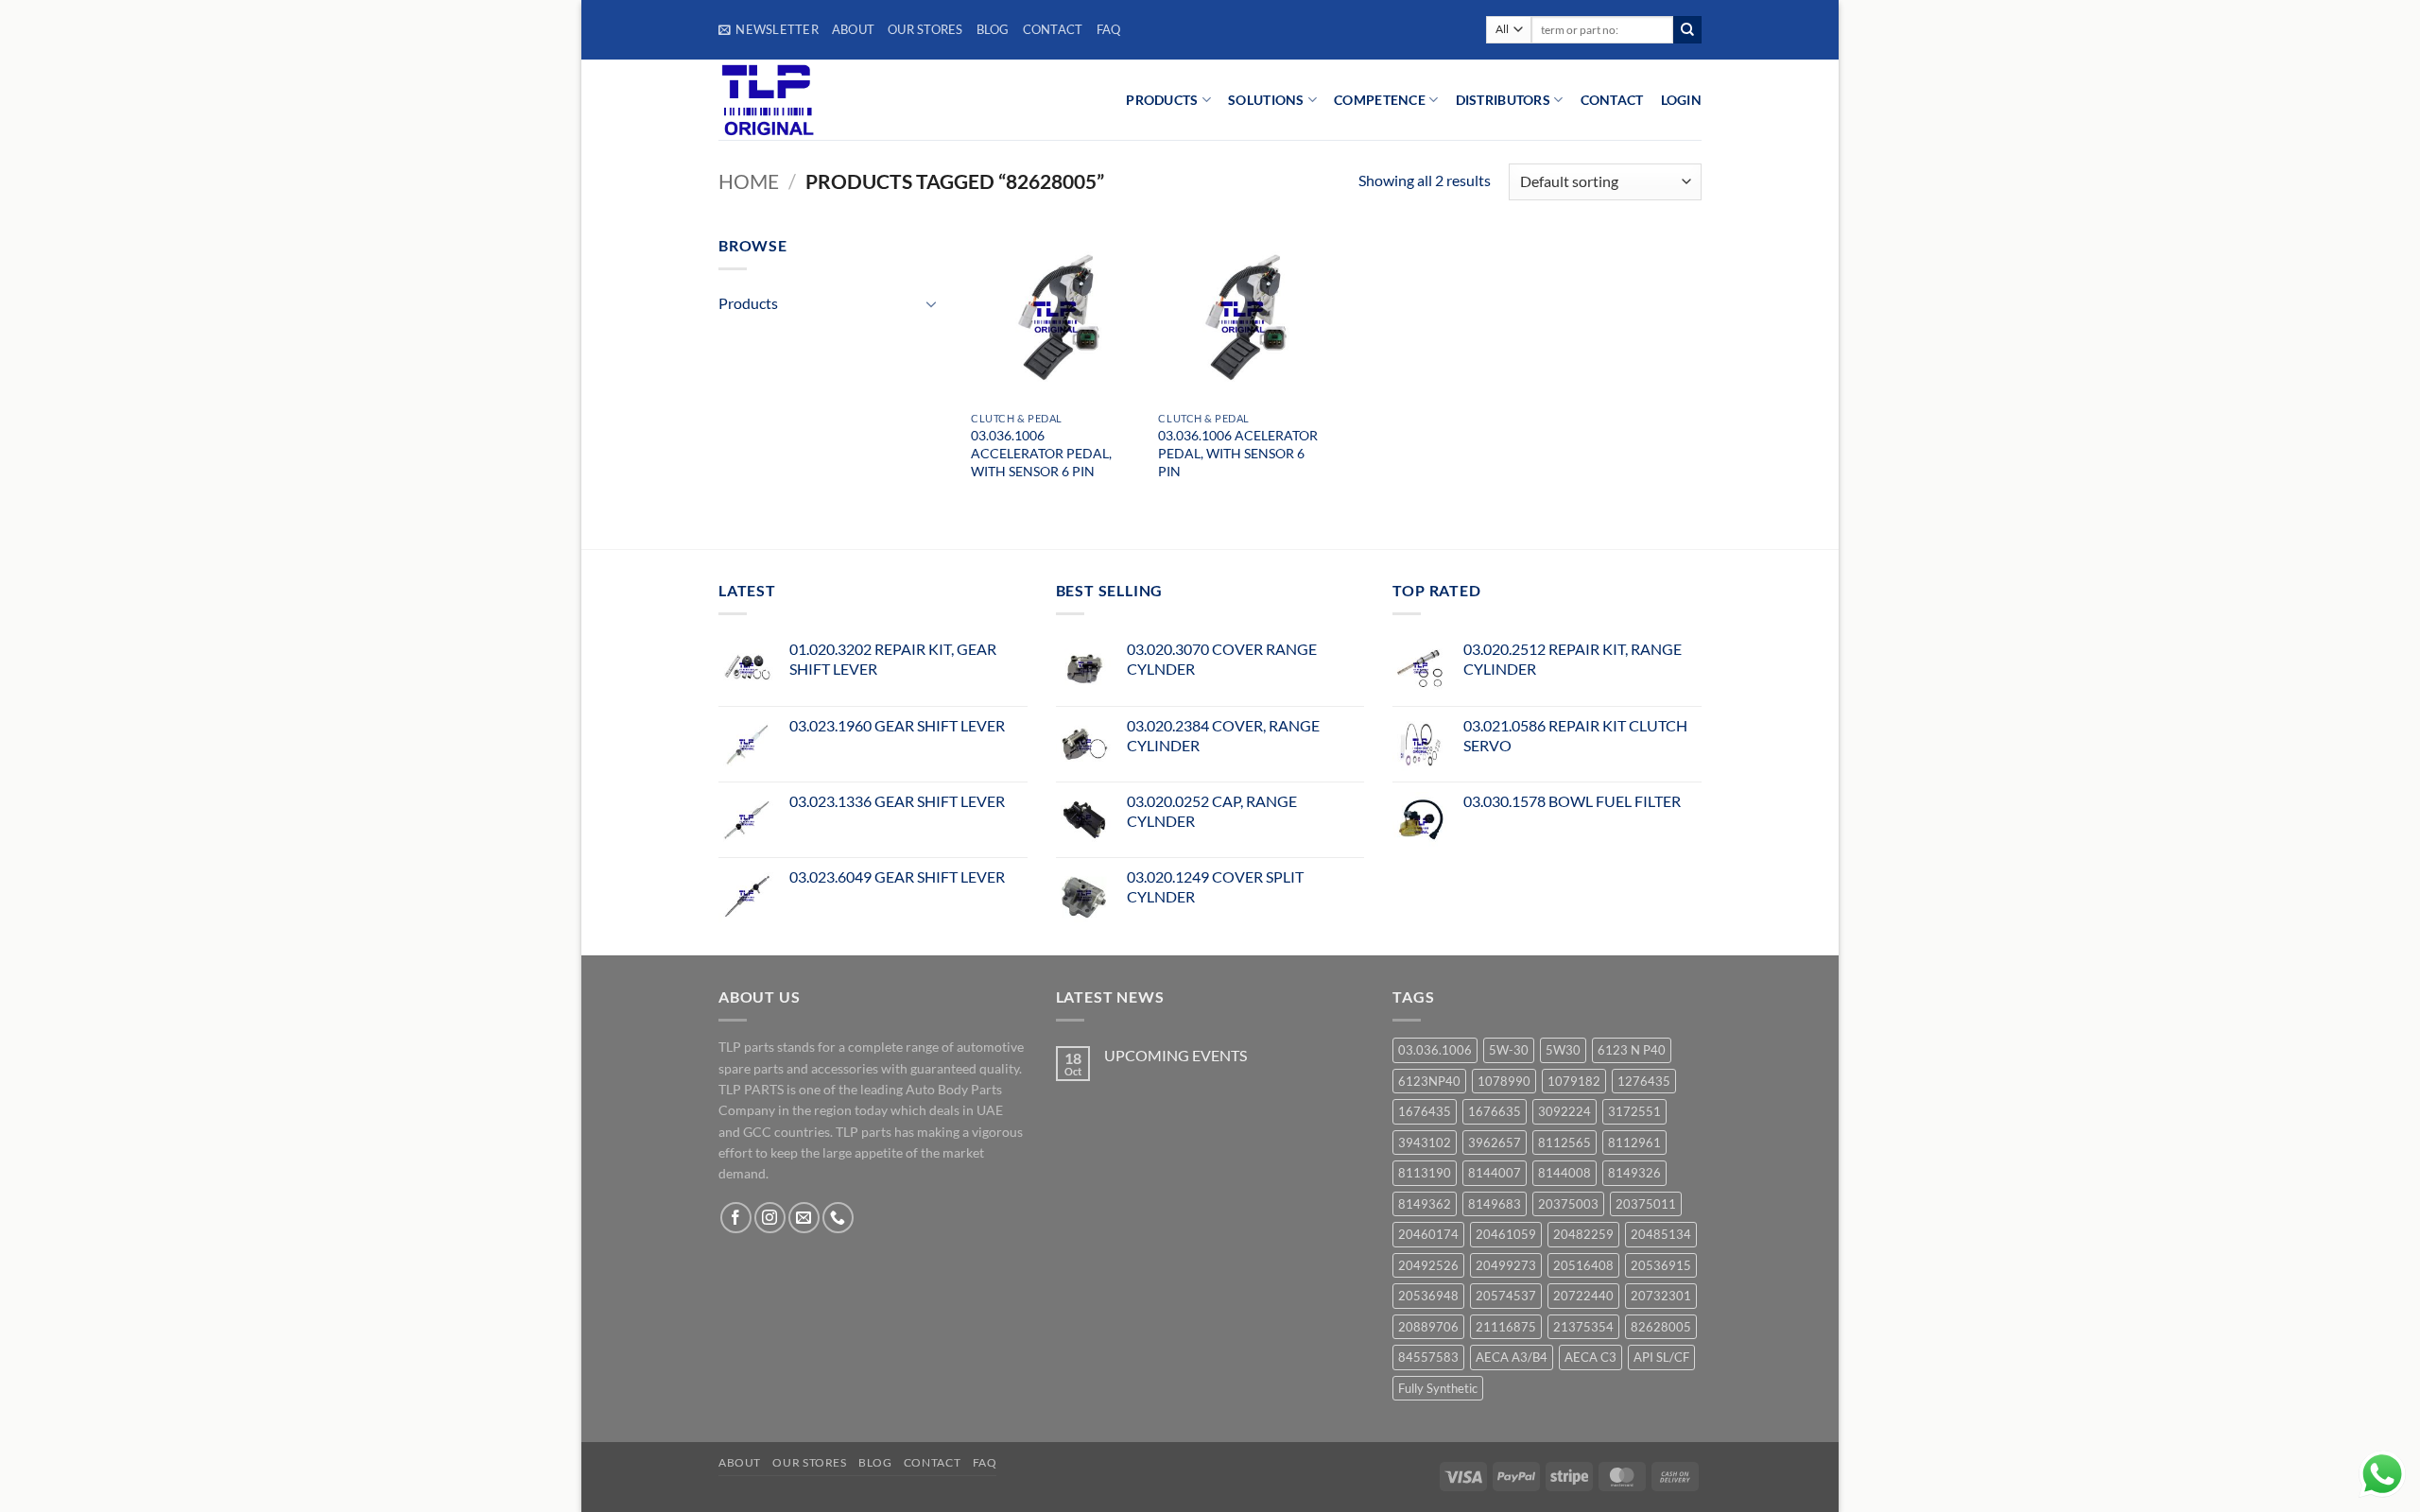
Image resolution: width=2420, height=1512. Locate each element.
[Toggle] (932, 303)
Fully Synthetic (1438, 1388)
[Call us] (838, 1218)
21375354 (1583, 1327)
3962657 (1495, 1143)
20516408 (1583, 1265)
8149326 (1634, 1173)
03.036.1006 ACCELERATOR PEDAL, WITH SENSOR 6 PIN (1041, 453)
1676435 (1425, 1111)
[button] (769, 29)
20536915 (1661, 1265)
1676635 (1495, 1111)
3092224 (1564, 1111)
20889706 (1428, 1327)
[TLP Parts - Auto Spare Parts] (834, 100)
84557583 (1428, 1357)
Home (749, 181)
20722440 (1583, 1296)
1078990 (1504, 1081)
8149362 (1425, 1204)
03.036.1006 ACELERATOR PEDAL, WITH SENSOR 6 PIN (1238, 453)
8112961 (1634, 1143)
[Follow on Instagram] (770, 1218)
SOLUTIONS (1266, 100)
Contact (1053, 29)
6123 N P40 (1632, 1050)
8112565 (1564, 1143)
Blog (993, 29)
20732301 (1661, 1296)
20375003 (1568, 1204)
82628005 (1661, 1327)
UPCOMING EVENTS (1175, 1055)
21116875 (1506, 1327)
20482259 (1583, 1234)
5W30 (1563, 1050)
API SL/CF (1661, 1357)
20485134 (1661, 1234)
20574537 (1506, 1296)
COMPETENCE (1380, 100)
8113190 (1425, 1173)
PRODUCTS (1162, 100)
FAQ (1109, 29)
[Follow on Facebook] (736, 1218)
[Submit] (1687, 30)
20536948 (1428, 1296)
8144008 (1564, 1173)
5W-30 (1509, 1050)
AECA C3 (1590, 1357)
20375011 (1646, 1204)
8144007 (1495, 1173)
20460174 (1428, 1234)
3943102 (1425, 1143)
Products (748, 303)
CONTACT (1612, 100)
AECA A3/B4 (1512, 1357)
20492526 (1428, 1265)
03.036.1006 (1435, 1050)
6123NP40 (1429, 1081)
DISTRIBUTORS (1503, 100)
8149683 (1495, 1204)
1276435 (1644, 1081)
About (853, 29)
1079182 (1574, 1081)
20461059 (1506, 1234)
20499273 (1506, 1265)
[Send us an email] (804, 1218)
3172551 (1634, 1111)
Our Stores (925, 29)
